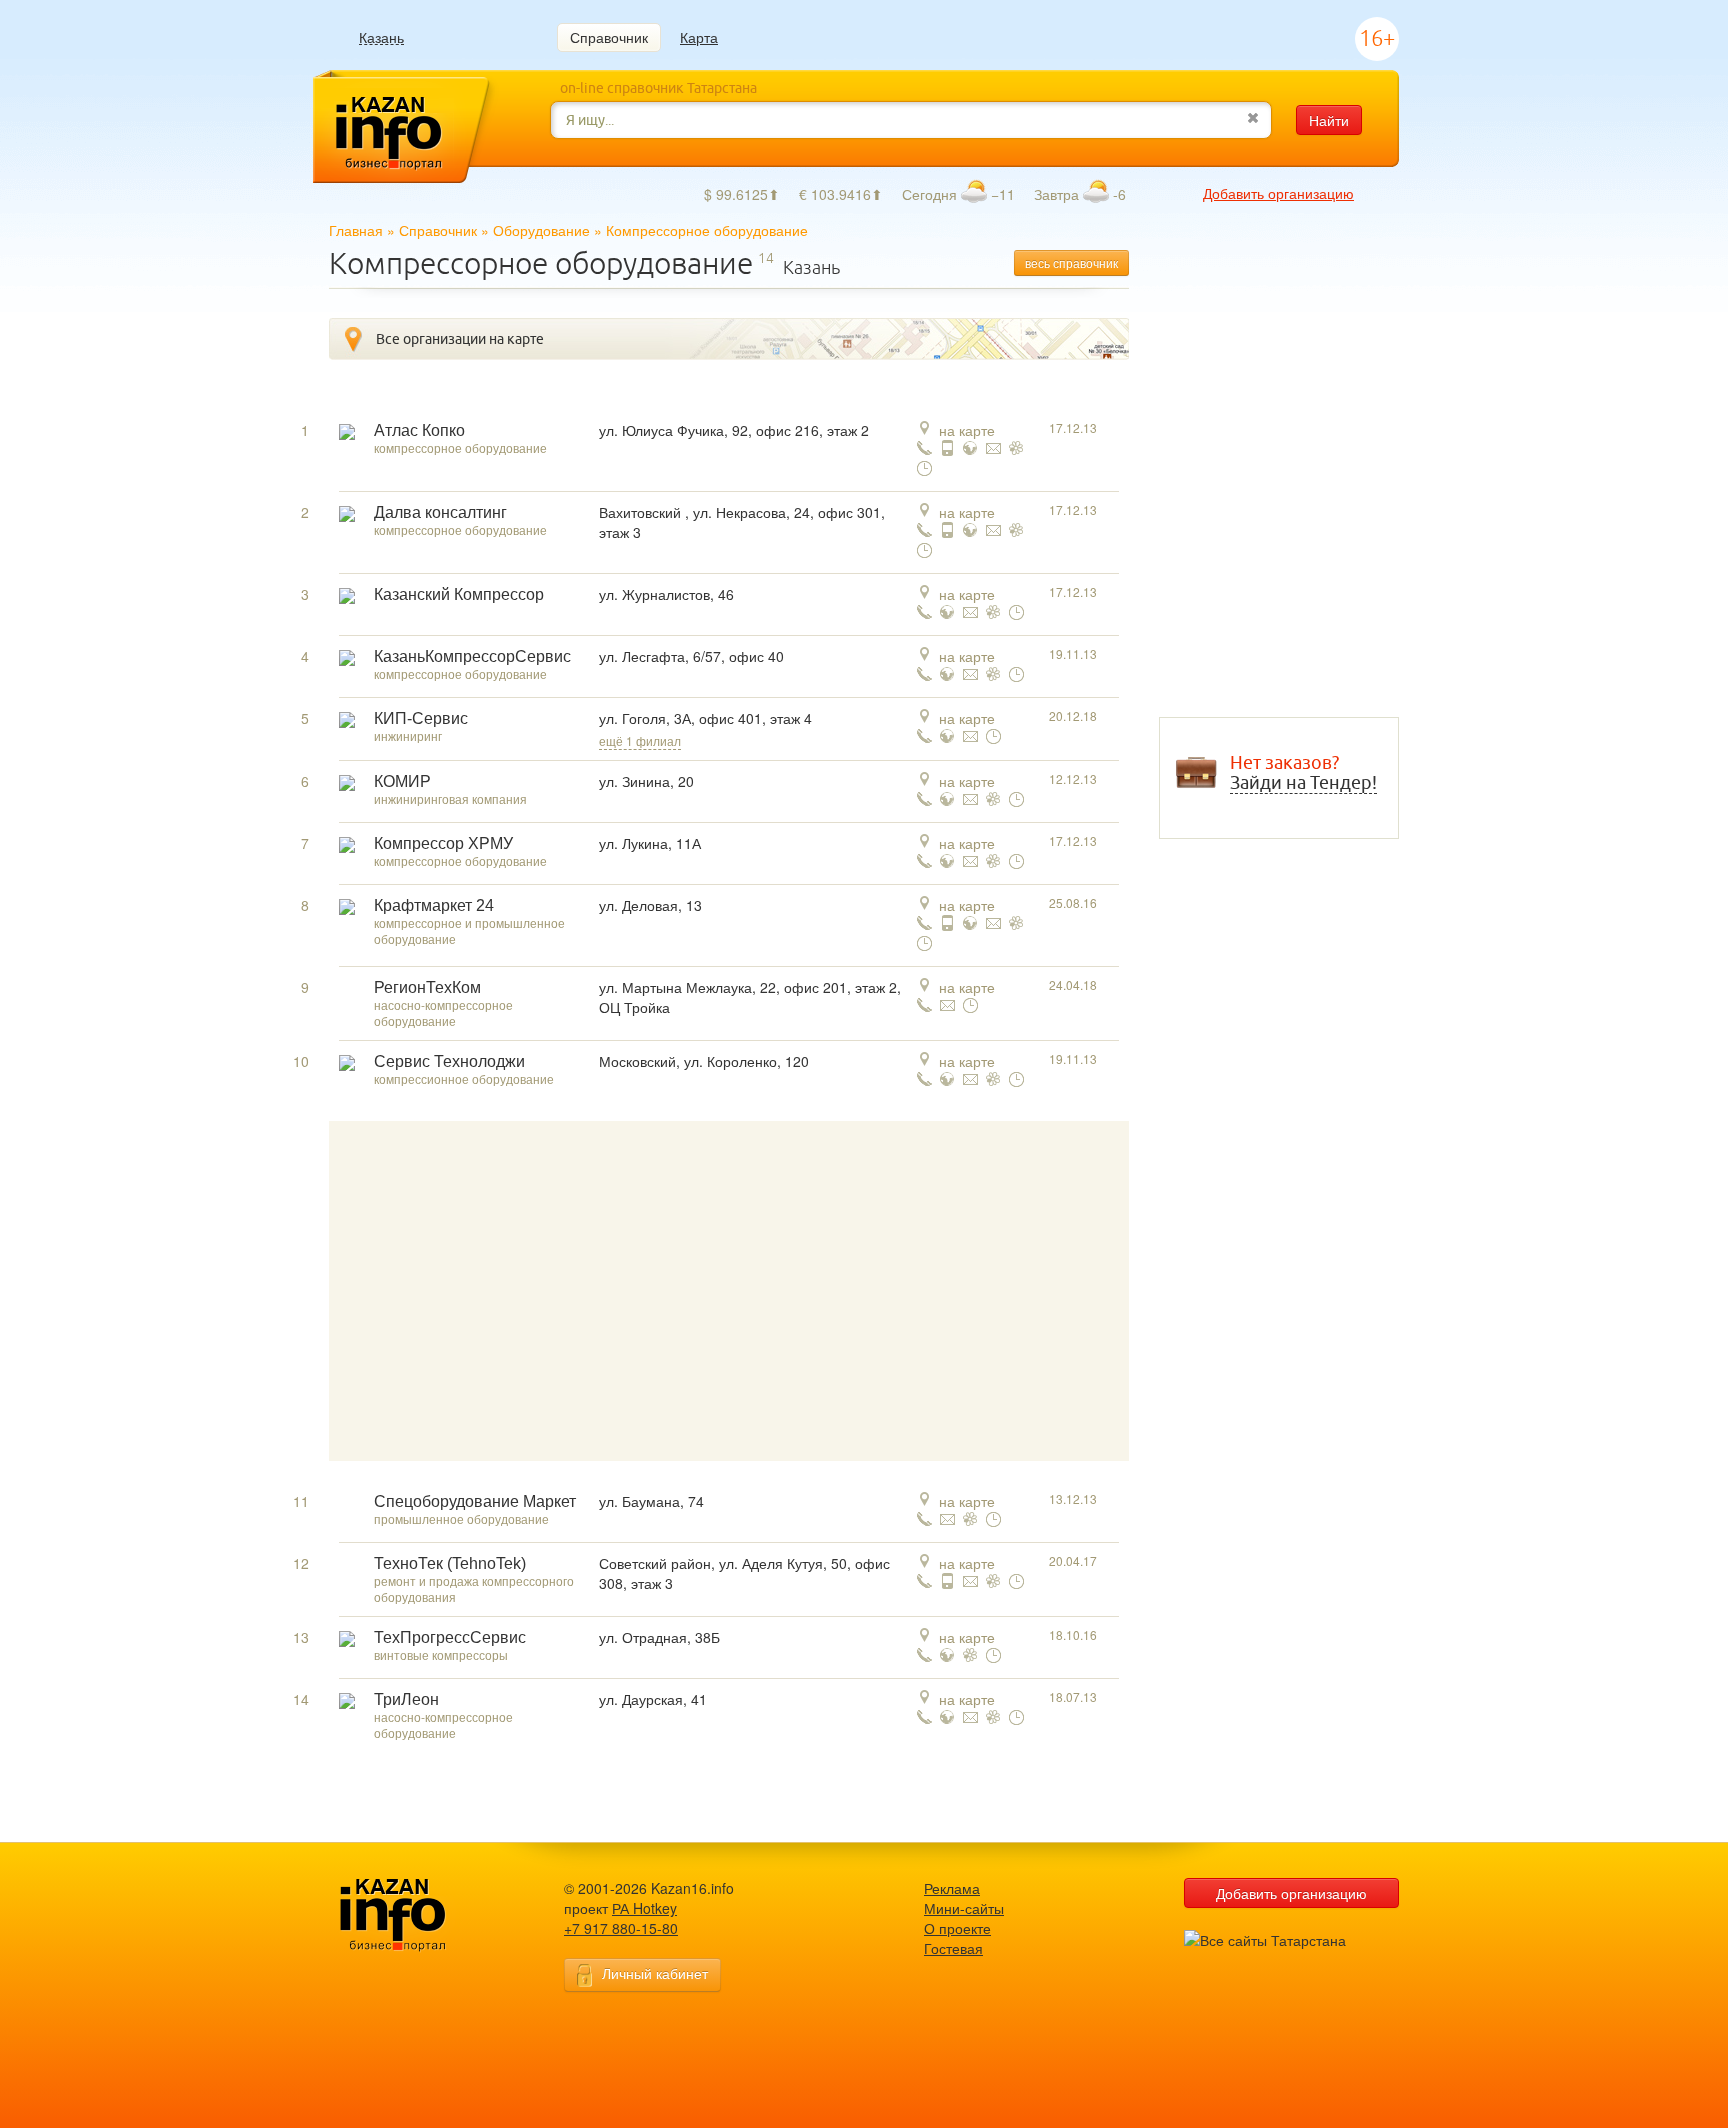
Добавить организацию (1278, 193)
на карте (967, 430)
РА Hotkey (644, 1908)
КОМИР (402, 781)
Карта (699, 37)
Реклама (952, 1888)
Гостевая (953, 1948)
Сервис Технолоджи (449, 1061)
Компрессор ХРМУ (443, 843)
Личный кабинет (655, 1973)
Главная (356, 230)
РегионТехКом (427, 987)
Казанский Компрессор (459, 594)
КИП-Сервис (421, 718)
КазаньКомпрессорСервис (472, 656)
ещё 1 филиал (640, 740)
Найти (1329, 120)
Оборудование (541, 230)
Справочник (609, 37)
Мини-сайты (964, 1908)
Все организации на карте (460, 339)
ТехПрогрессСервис (450, 1637)
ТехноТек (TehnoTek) (450, 1563)
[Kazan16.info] (424, 1915)
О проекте (957, 1928)
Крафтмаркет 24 (434, 905)
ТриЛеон (406, 1699)
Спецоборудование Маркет (475, 1501)
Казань (381, 37)
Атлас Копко (419, 430)
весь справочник (1071, 262)
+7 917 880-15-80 (621, 1928)
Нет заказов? (1303, 773)
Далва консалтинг (440, 512)
